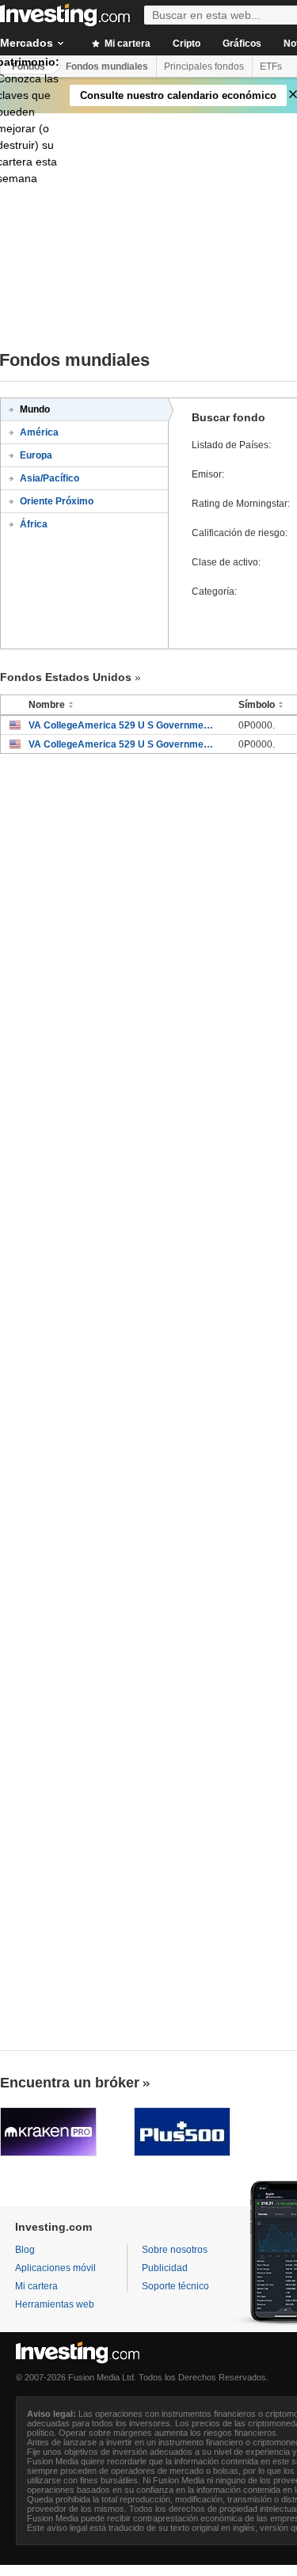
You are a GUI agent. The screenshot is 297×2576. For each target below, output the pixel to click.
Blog (25, 2250)
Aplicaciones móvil (55, 2268)
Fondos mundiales (107, 67)
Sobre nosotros (175, 2250)
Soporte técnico (175, 2286)
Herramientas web (55, 2304)
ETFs (271, 67)
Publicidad (165, 2268)
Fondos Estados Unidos (66, 677)
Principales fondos (204, 67)
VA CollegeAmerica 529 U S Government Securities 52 (122, 725)
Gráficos (242, 44)
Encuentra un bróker (70, 2083)
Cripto (187, 44)
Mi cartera (126, 44)
